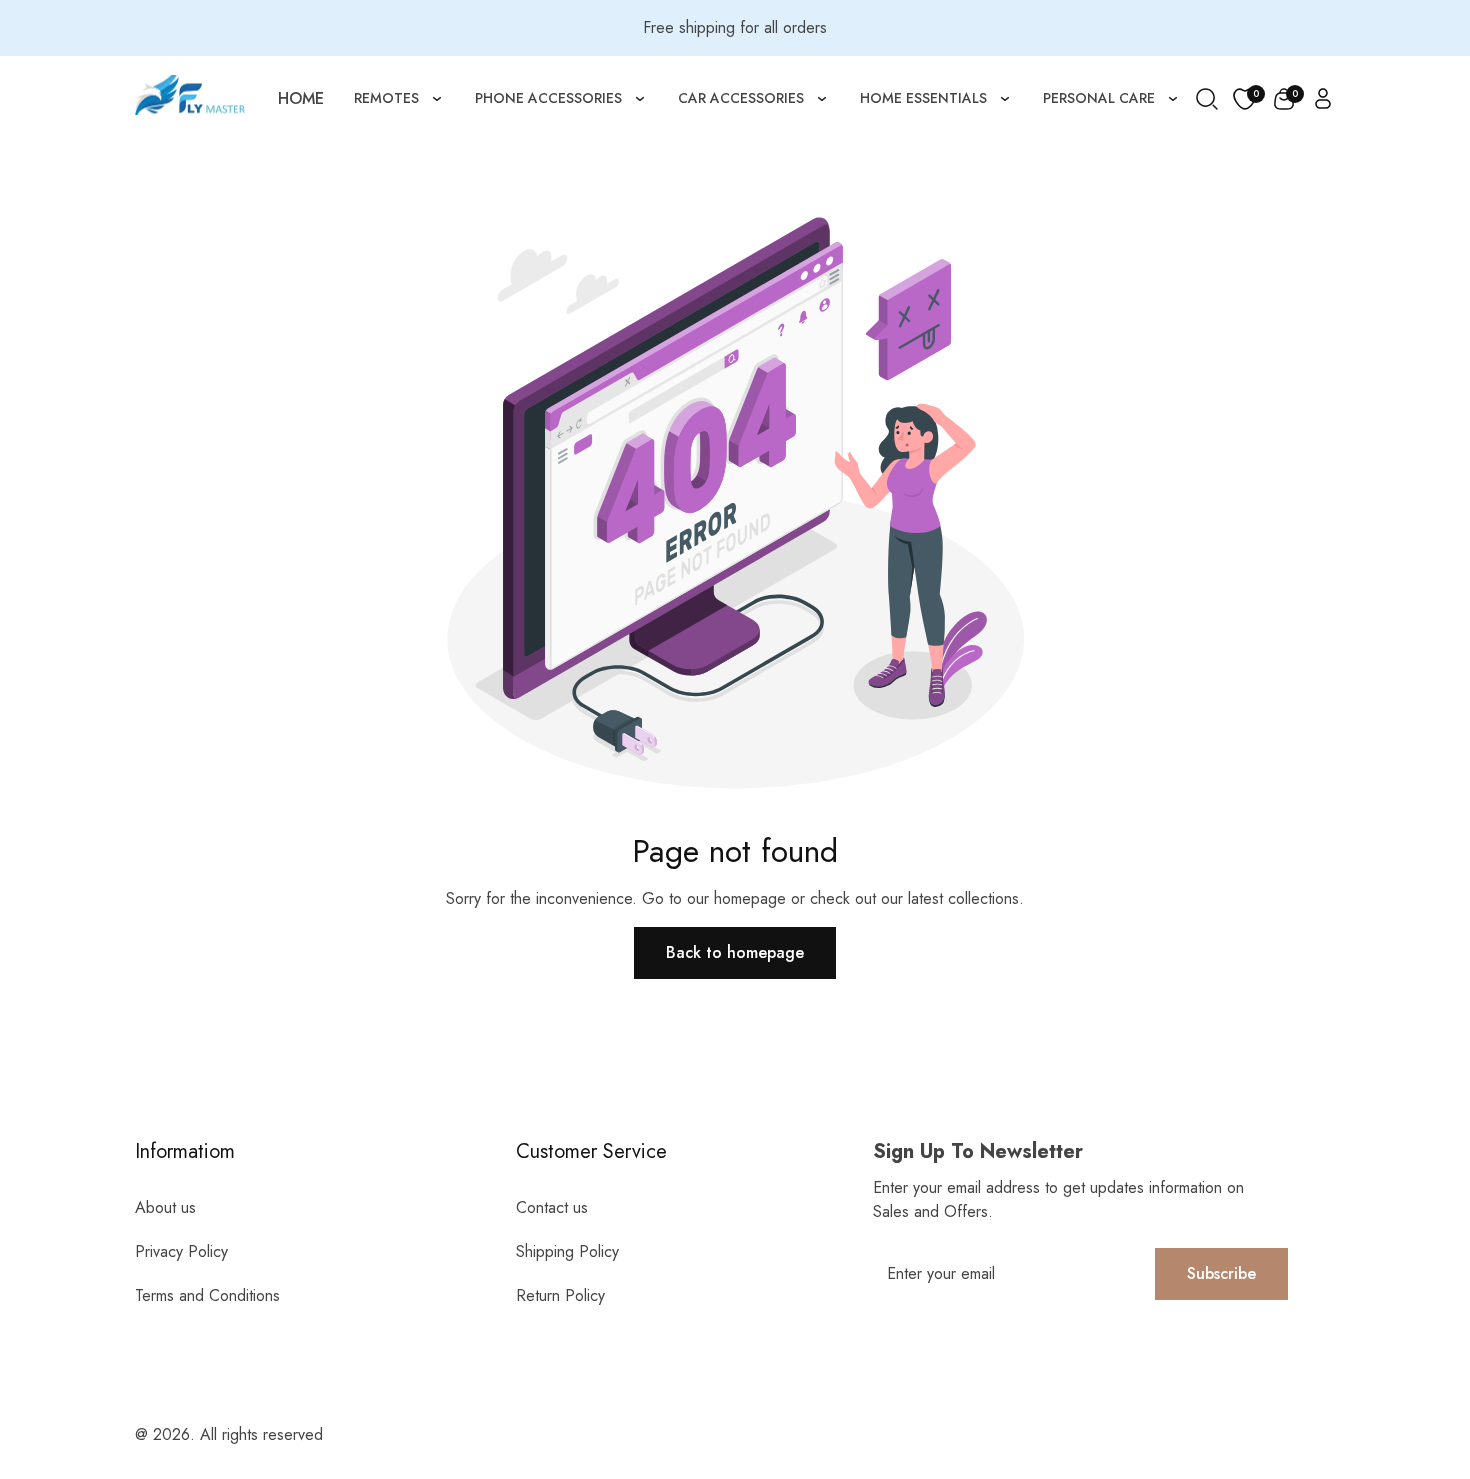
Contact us (552, 1207)
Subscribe (1221, 1273)
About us (165, 1207)
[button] (1284, 99)
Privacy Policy (181, 1251)
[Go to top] (1413, 1354)
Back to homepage (735, 952)
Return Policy (560, 1295)
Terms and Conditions (207, 1295)
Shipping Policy (567, 1251)
